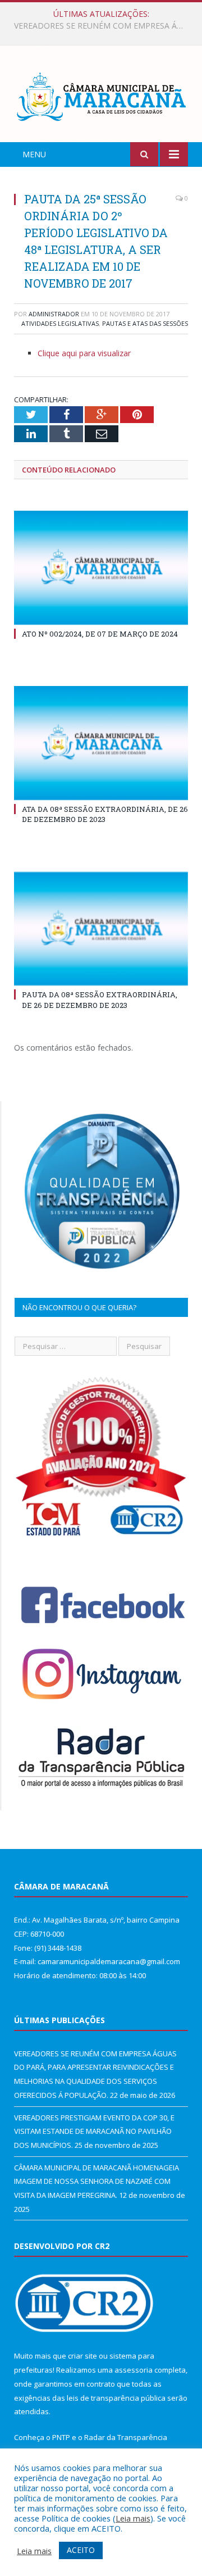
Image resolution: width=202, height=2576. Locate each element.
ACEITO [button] (81, 2550)
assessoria (134, 2370)
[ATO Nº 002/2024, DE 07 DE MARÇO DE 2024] (101, 568)
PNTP (61, 2437)
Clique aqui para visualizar (84, 353)
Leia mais (133, 2518)
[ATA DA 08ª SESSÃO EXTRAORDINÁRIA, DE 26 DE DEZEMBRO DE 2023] (101, 743)
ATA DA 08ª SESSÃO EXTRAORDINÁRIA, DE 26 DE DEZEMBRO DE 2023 (105, 814)
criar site (82, 2356)
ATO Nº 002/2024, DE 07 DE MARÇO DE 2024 (100, 634)
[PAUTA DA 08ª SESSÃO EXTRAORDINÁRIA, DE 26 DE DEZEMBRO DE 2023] (101, 929)
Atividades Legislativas (60, 323)
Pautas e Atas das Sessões (145, 323)
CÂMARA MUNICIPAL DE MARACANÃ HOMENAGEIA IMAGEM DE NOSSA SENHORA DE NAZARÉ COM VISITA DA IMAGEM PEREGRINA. (97, 2181)
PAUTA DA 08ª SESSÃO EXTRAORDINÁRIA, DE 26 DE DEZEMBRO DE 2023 (100, 999)
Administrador (54, 314)
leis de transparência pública (116, 2398)
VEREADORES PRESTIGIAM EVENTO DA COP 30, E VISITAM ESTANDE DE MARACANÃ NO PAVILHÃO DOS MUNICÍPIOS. (104, 26)
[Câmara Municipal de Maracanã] (101, 96)
